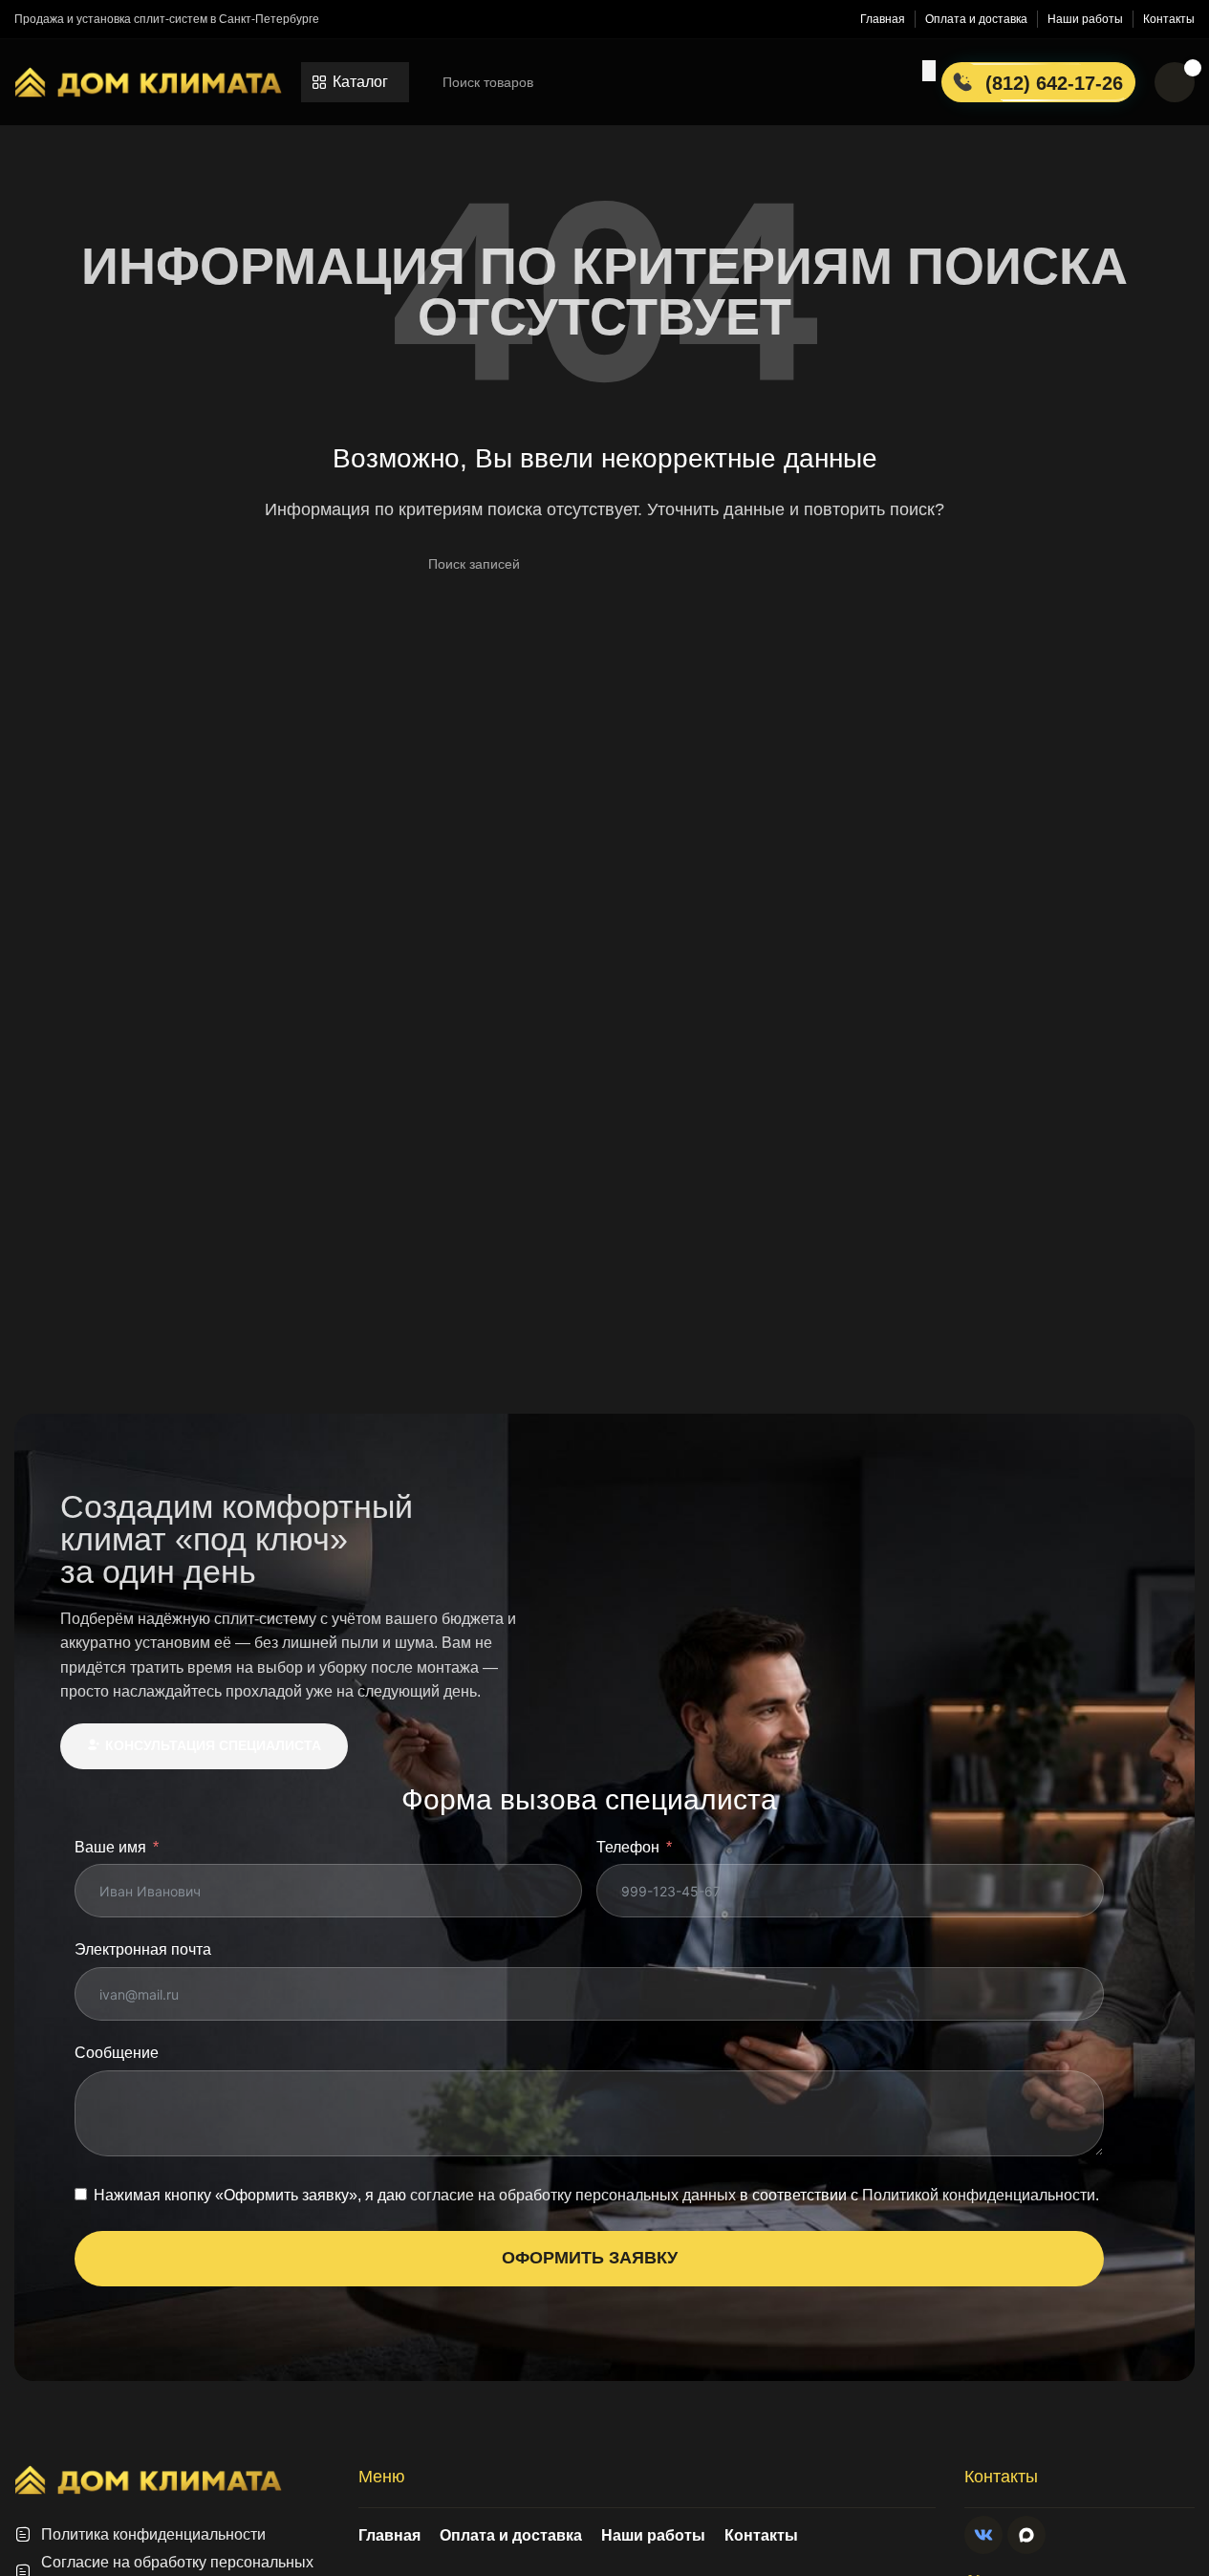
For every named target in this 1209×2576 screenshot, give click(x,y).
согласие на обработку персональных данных (573, 2195)
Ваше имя (110, 1847)
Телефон (628, 1847)
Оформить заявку (590, 2258)
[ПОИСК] (929, 71)
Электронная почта (143, 1949)
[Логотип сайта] (148, 81)
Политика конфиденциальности (153, 2534)
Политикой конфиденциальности (979, 2195)
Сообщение (117, 2053)
